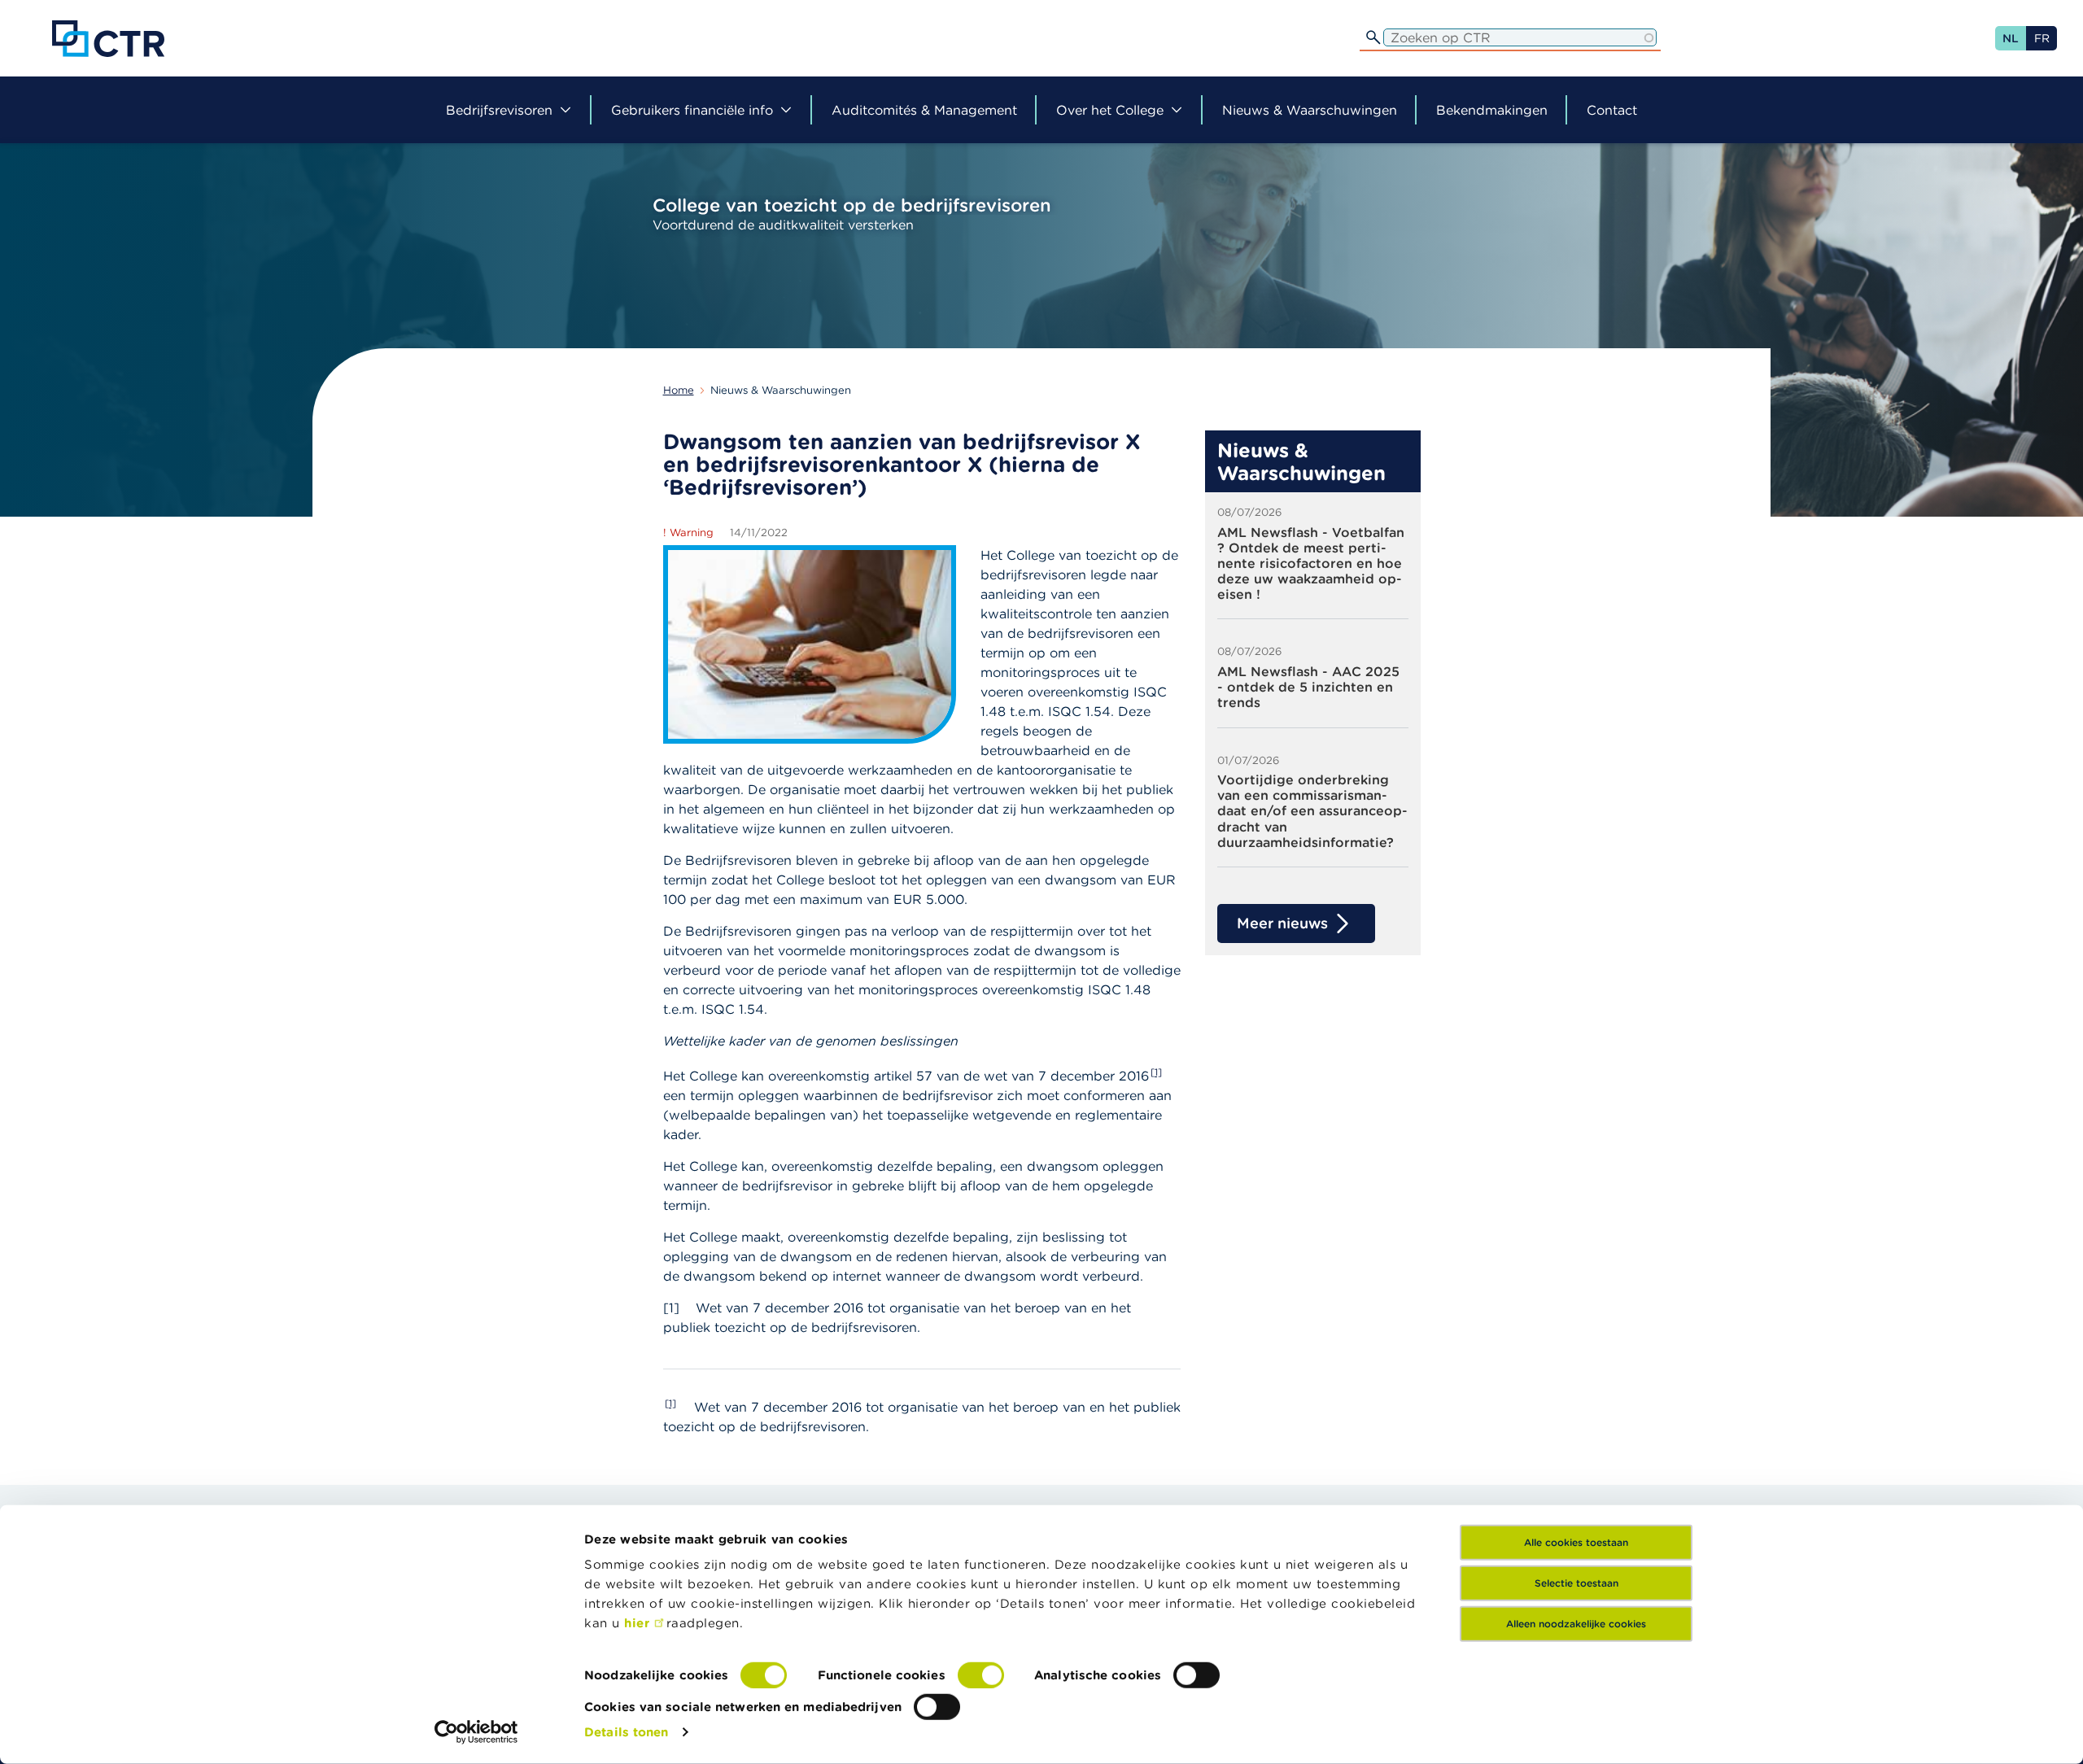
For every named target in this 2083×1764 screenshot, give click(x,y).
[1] (1156, 1072)
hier (639, 1623)
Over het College (1110, 110)
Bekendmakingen (1492, 110)
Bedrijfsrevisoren (499, 110)
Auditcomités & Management (924, 110)
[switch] (981, 1675)
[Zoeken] (1373, 37)
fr (2042, 38)
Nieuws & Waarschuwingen (1310, 110)
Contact (1612, 110)
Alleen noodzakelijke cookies (1576, 1624)
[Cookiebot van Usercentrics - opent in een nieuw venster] (476, 1732)
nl (2011, 38)
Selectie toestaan (1576, 1583)
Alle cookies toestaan (1576, 1542)
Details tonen (626, 1732)
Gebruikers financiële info (692, 110)
